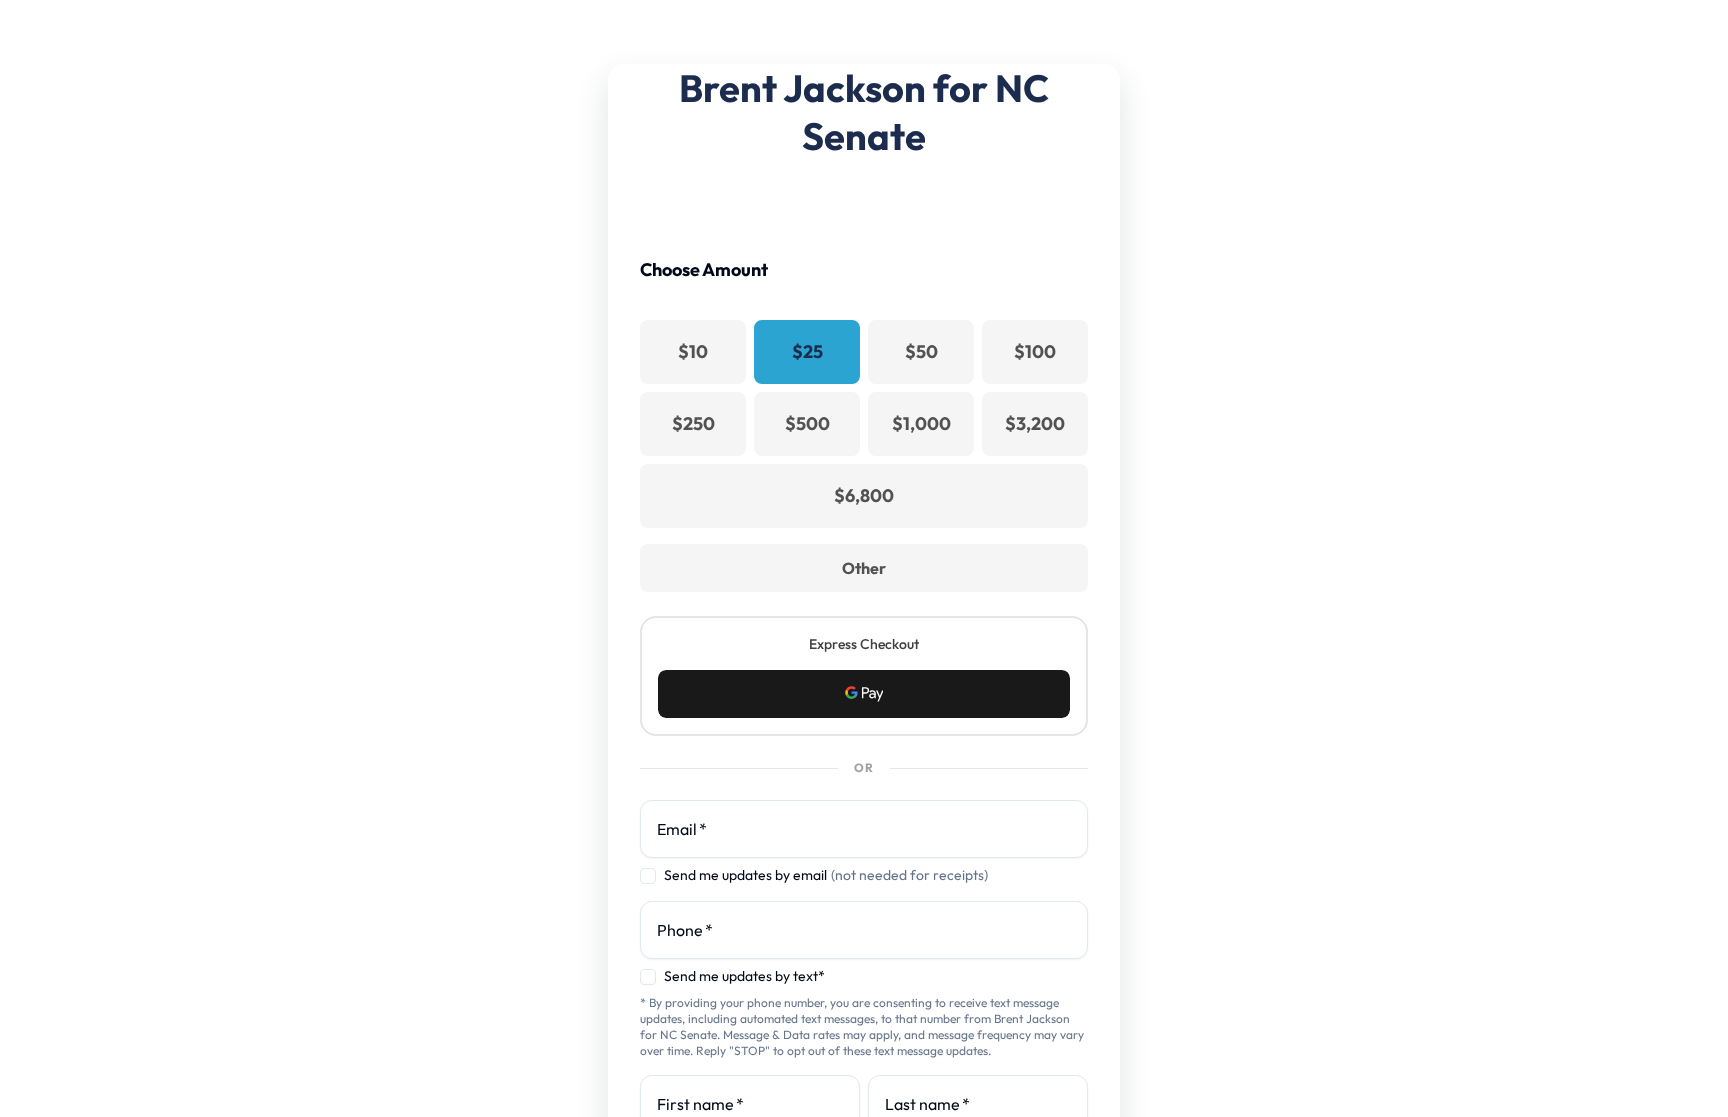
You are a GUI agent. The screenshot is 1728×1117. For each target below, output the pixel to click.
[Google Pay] (864, 694)
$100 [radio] (1035, 351)
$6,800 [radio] (864, 495)
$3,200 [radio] (1035, 423)
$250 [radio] (693, 423)
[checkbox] (648, 876)
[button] (864, 694)
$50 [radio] (921, 351)
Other (864, 568)
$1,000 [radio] (921, 423)
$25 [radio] (807, 351)
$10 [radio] (693, 351)
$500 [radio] (807, 423)
